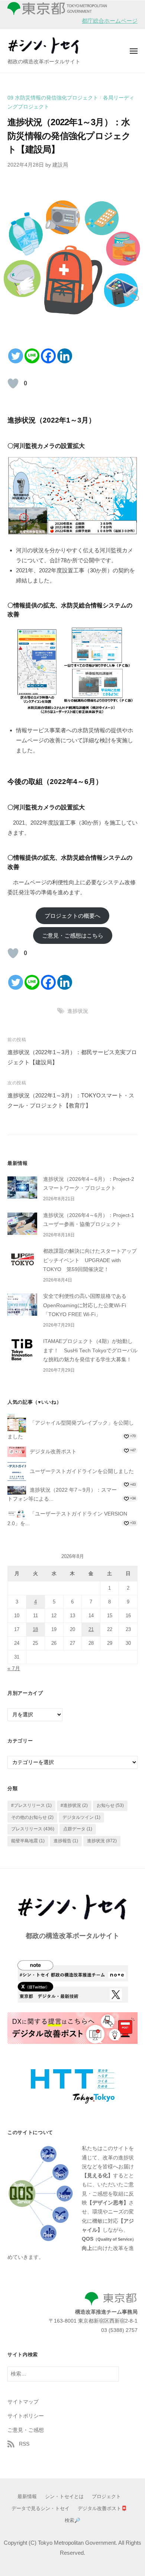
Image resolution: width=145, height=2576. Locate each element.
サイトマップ (23, 2402)
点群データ (78, 1829)
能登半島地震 (28, 1841)
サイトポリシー (26, 2416)
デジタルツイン (81, 1817)
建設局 (60, 165)
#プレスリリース (31, 1805)
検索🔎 (72, 2520)
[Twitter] (16, 356)
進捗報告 (66, 1841)
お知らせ (110, 1805)
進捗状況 (78, 1011)
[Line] (32, 356)
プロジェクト (106, 2496)
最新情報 (27, 2496)
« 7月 (14, 1668)
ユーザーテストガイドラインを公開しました (82, 1471)
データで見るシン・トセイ (41, 2508)
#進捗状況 (74, 1805)
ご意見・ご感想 (26, 2430)
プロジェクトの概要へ (72, 916)
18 (35, 1629)
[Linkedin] (65, 356)
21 (91, 1629)
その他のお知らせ (32, 1817)
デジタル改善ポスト (53, 1452)
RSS (24, 2444)
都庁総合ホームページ (110, 21)
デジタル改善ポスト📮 (102, 2508)
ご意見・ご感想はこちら (73, 935)
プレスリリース (33, 1829)
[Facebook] (48, 356)
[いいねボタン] (13, 383)
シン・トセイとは (64, 2496)
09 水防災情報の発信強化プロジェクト (53, 98)
